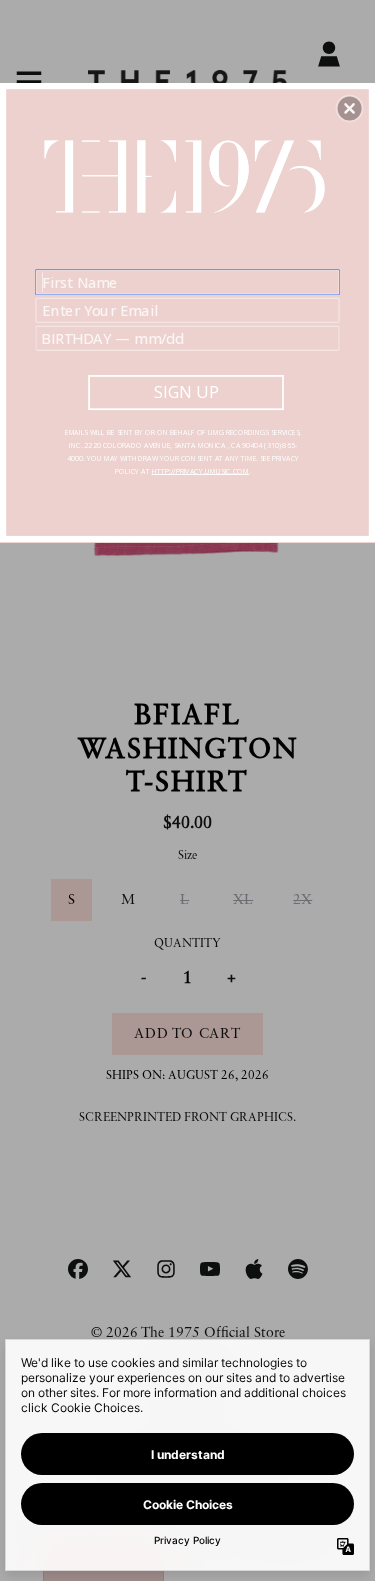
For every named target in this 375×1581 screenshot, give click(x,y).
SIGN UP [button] (186, 392)
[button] (350, 108)
